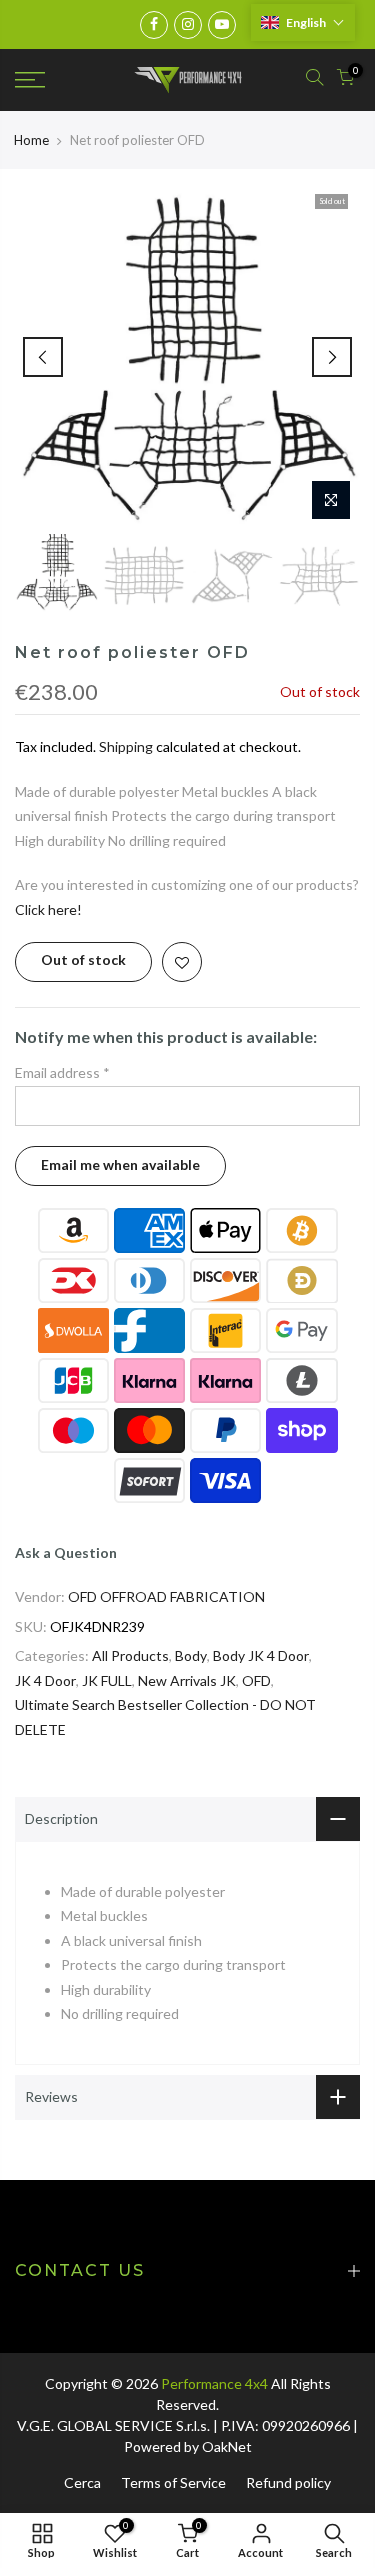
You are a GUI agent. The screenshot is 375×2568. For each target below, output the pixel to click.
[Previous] (43, 357)
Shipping (126, 746)
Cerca (82, 2482)
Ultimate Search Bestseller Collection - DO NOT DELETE (165, 1717)
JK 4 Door (45, 1680)
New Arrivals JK (187, 1680)
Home (31, 140)
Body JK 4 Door (261, 1655)
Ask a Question (66, 1552)
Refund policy (288, 2482)
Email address (62, 1072)
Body (191, 1655)
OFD (256, 1680)
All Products (130, 1655)
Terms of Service (173, 2482)
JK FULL (107, 1680)
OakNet (227, 2446)
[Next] (332, 357)
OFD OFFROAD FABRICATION (166, 1596)
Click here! (48, 909)
